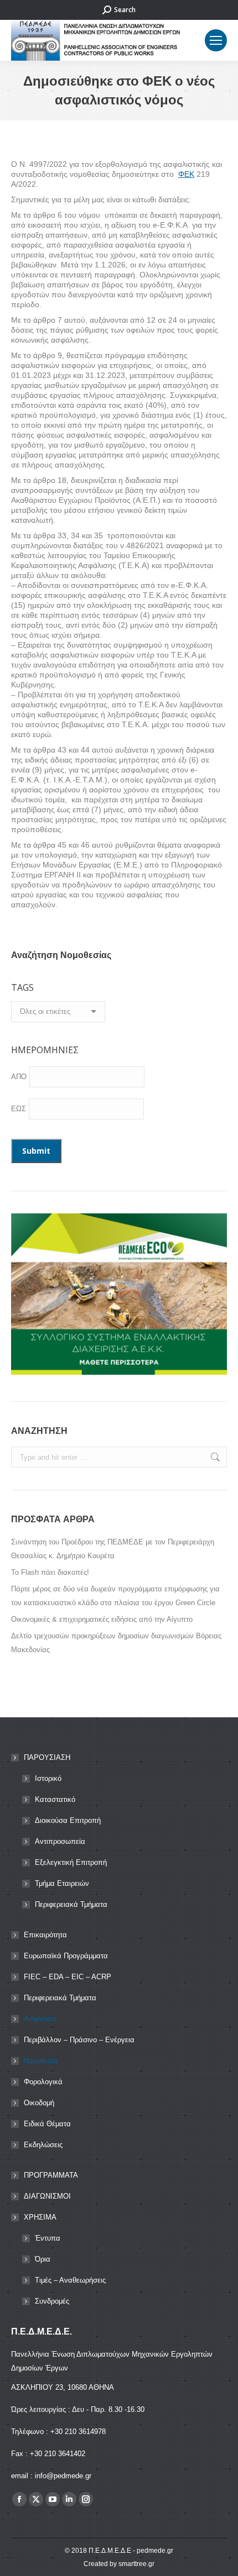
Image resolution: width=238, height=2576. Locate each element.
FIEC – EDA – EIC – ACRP (68, 1977)
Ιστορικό (48, 1778)
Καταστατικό (55, 1799)
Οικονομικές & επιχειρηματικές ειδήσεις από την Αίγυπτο (102, 1619)
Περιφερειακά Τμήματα (71, 1904)
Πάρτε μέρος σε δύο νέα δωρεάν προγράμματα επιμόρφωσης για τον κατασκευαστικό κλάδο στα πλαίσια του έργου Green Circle (115, 1596)
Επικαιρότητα (45, 1935)
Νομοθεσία (41, 2061)
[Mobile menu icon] (216, 40)
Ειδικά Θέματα (47, 2124)
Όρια (43, 2259)
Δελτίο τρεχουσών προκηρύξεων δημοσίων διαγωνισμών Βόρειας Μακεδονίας (116, 1643)
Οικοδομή (39, 2103)
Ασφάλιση (40, 2019)
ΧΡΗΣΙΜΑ (40, 2217)
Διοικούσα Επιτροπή (68, 1820)
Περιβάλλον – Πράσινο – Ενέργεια (79, 2040)
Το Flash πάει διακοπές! (50, 1572)
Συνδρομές (52, 2301)
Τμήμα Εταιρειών (62, 1883)
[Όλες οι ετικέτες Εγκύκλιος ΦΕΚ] (58, 1014)
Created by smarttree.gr (119, 2564)
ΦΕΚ (186, 174)
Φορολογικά (43, 2082)
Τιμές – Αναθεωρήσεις (70, 2280)
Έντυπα (48, 2238)
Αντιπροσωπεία (60, 1841)
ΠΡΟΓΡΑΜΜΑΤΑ (51, 2175)
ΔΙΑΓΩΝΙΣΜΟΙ (47, 2196)
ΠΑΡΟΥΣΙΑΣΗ (47, 1757)
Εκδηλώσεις (43, 2145)
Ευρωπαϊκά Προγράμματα (66, 1956)
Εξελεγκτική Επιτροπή (71, 1862)
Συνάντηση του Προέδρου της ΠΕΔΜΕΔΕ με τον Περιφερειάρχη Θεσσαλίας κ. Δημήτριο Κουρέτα (113, 1549)
